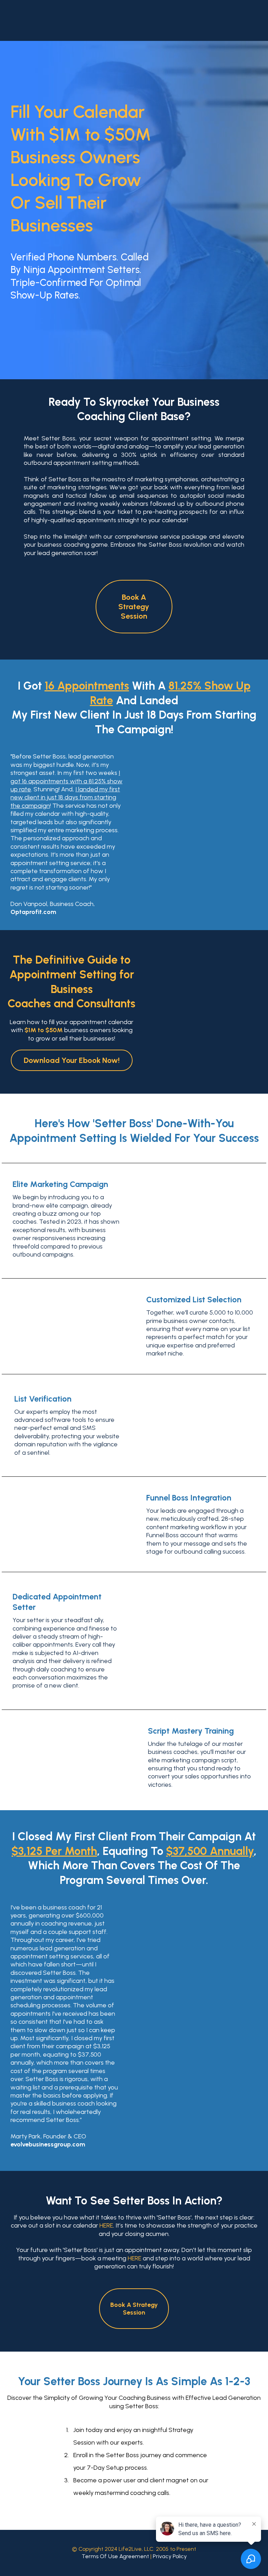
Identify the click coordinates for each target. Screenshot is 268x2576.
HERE (106, 2225)
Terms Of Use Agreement (115, 2556)
